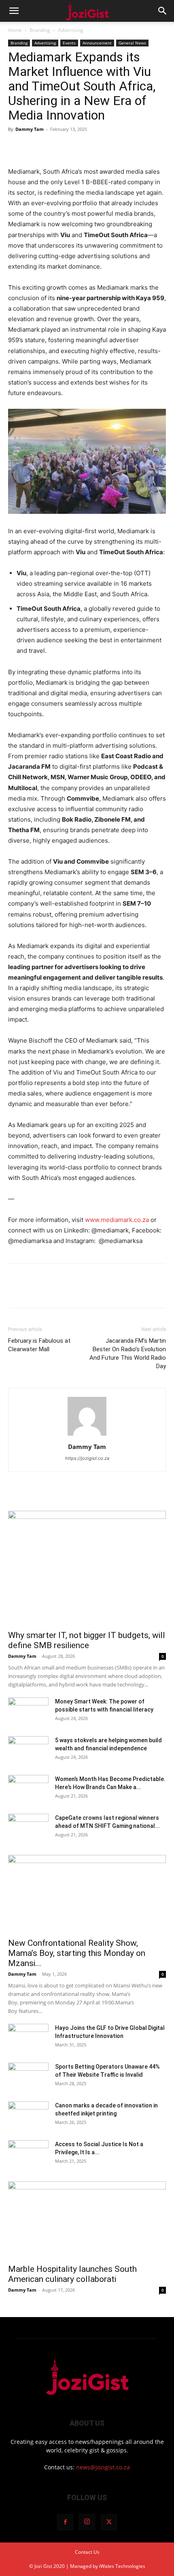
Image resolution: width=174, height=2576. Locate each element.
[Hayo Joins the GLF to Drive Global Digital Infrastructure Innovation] (28, 2038)
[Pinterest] (53, 147)
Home (15, 30)
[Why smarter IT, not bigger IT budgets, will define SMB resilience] (87, 1568)
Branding (40, 30)
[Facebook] (16, 147)
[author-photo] (87, 1435)
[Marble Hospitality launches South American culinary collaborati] (87, 2220)
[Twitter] (35, 147)
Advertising (71, 30)
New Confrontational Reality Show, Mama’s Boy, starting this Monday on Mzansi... (77, 1953)
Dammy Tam (30, 129)
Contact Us (87, 2552)
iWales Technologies (122, 2566)
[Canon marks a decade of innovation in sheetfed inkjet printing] (28, 2115)
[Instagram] (87, 2522)
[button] (14, 11)
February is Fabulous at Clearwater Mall (39, 1345)
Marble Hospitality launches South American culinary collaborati (72, 2274)
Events (69, 43)
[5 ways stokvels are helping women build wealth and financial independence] (28, 1750)
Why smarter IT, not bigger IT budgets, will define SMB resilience (87, 1640)
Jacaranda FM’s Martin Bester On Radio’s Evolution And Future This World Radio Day (128, 1353)
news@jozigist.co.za (103, 2467)
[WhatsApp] (72, 147)
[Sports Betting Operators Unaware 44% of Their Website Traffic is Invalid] (28, 2077)
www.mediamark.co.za (117, 1220)
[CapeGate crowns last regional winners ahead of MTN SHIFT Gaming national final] (28, 1828)
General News (132, 43)
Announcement (97, 43)
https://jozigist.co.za (87, 1458)
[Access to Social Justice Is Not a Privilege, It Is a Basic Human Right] (28, 2154)
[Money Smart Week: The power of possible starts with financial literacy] (28, 1712)
